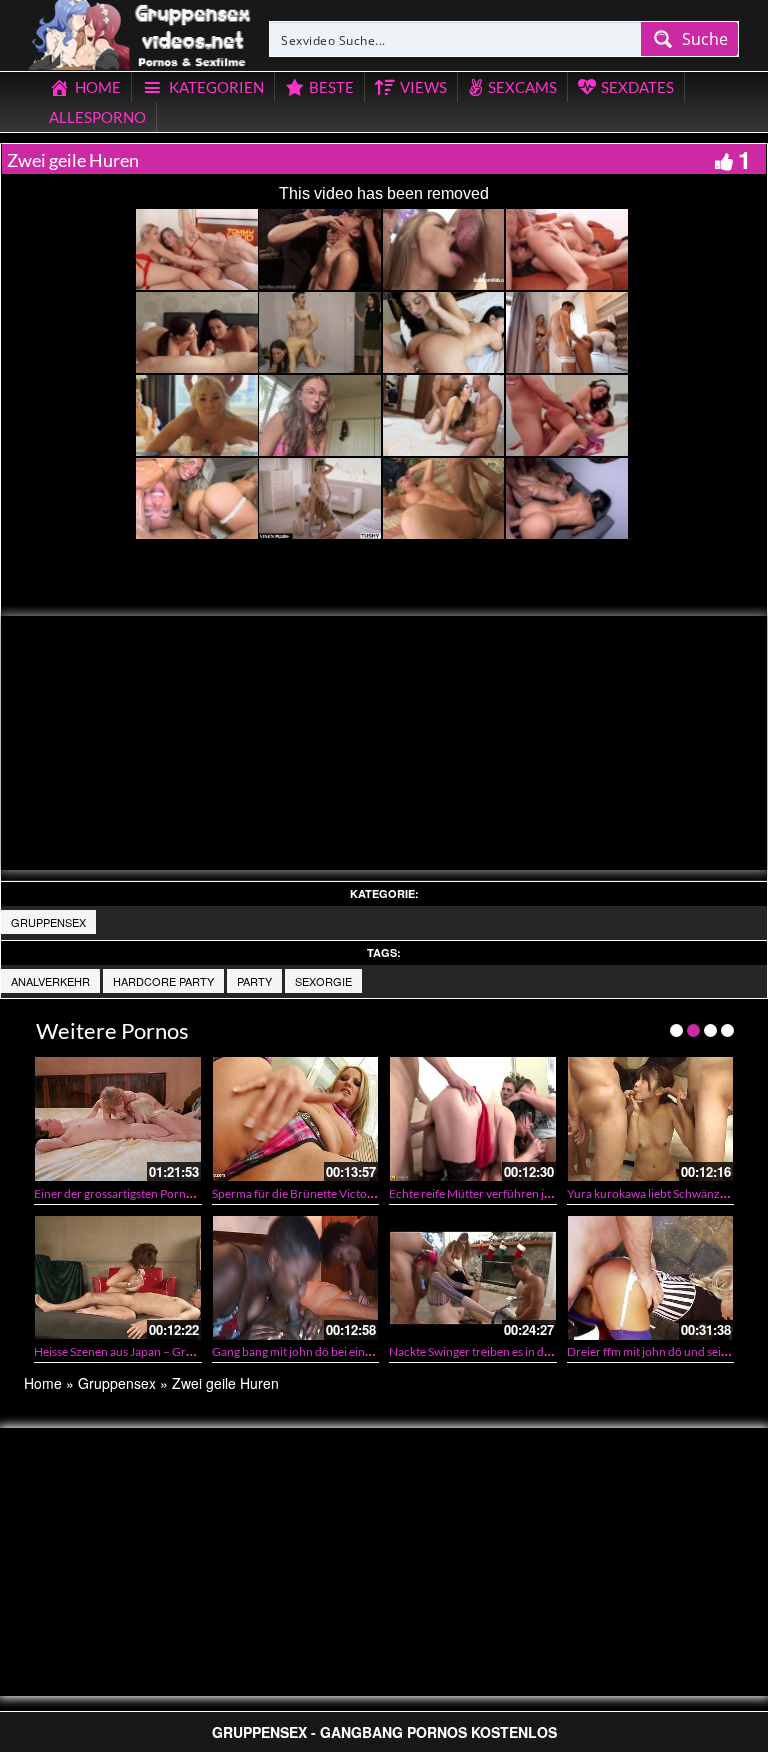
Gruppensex (48, 922)
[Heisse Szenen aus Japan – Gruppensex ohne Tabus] (118, 1278)
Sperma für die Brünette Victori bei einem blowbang (346, 1193)
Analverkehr (50, 981)
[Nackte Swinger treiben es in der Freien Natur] (473, 1278)
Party (254, 981)
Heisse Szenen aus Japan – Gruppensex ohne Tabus (166, 1351)
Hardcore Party (163, 981)
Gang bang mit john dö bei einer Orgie (310, 1351)
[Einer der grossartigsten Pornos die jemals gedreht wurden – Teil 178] (118, 1119)
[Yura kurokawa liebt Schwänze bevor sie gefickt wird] (651, 1119)
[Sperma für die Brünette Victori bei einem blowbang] (296, 1119)
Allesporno (97, 117)
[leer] (141, 32)
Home (43, 1383)
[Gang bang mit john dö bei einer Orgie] (296, 1278)
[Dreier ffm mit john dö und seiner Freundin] (651, 1278)
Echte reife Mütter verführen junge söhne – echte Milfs (530, 1193)
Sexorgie (323, 981)
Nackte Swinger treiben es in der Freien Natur (506, 1351)
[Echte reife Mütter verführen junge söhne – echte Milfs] (473, 1119)
